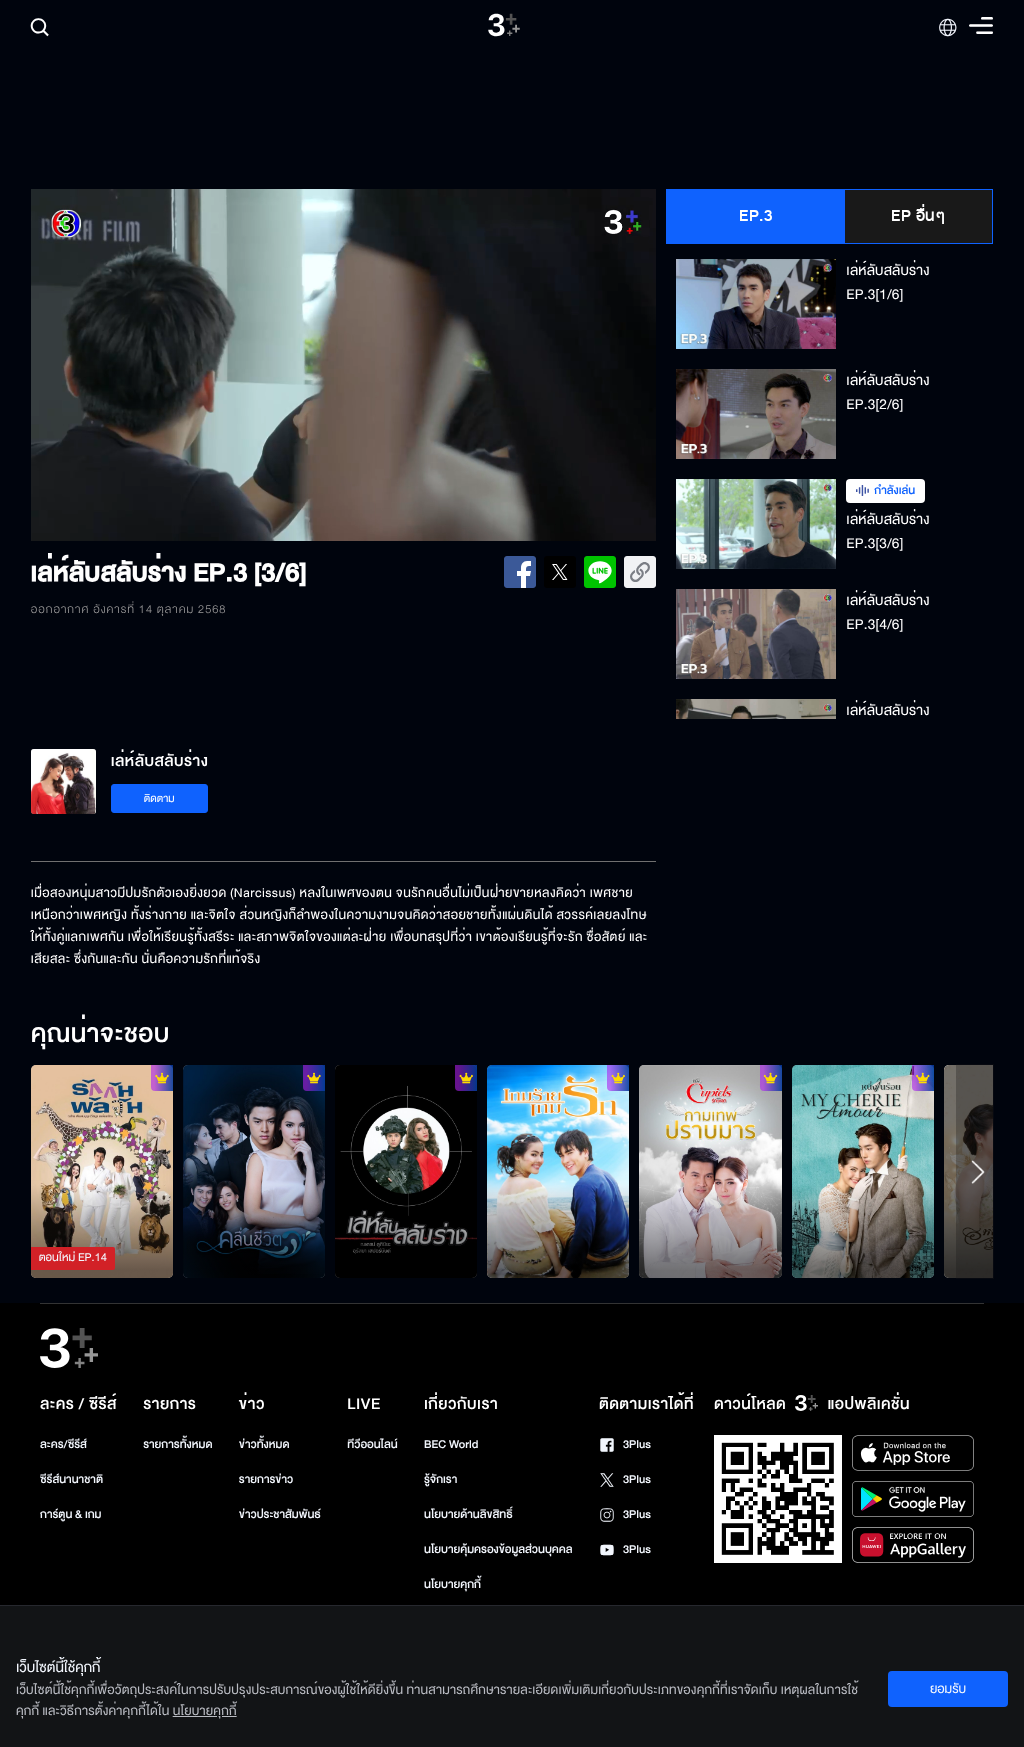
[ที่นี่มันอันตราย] (406, 1171)
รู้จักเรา (440, 1479)
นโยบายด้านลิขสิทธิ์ (468, 1514)
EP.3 (755, 216)
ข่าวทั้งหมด (264, 1444)
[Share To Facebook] (520, 572)
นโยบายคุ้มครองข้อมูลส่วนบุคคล (498, 1549)
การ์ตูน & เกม (71, 1514)
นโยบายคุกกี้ (452, 1584)
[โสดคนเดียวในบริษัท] (710, 1171)
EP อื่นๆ (918, 216)
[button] (156, 365)
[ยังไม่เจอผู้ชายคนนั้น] (863, 1171)
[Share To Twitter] (560, 572)
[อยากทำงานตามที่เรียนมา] (102, 1171)
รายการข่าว (266, 1479)
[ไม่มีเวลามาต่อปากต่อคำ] (254, 1171)
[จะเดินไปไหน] (558, 1171)
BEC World (451, 1444)
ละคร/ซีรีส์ (63, 1444)
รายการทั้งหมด (177, 1444)
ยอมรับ (948, 1689)
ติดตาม (159, 798)
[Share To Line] (600, 572)
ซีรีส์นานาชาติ (71, 1479)
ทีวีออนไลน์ (372, 1444)
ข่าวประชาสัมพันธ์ (280, 1514)
